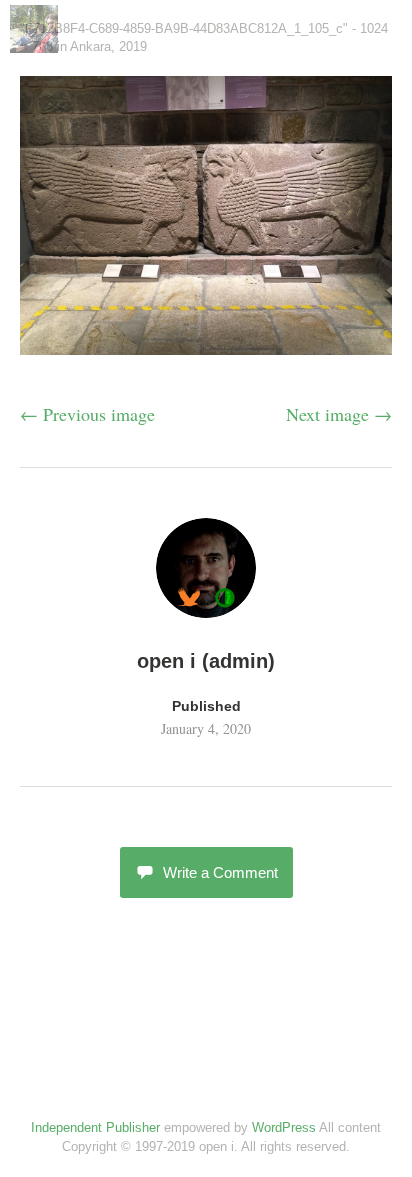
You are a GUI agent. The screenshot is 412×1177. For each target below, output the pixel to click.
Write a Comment (220, 872)
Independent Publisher (95, 1127)
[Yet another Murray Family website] (34, 45)
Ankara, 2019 (108, 46)
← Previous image (87, 414)
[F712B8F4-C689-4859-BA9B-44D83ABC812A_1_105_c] (206, 348)
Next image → (339, 414)
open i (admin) (206, 661)
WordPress (284, 1127)
